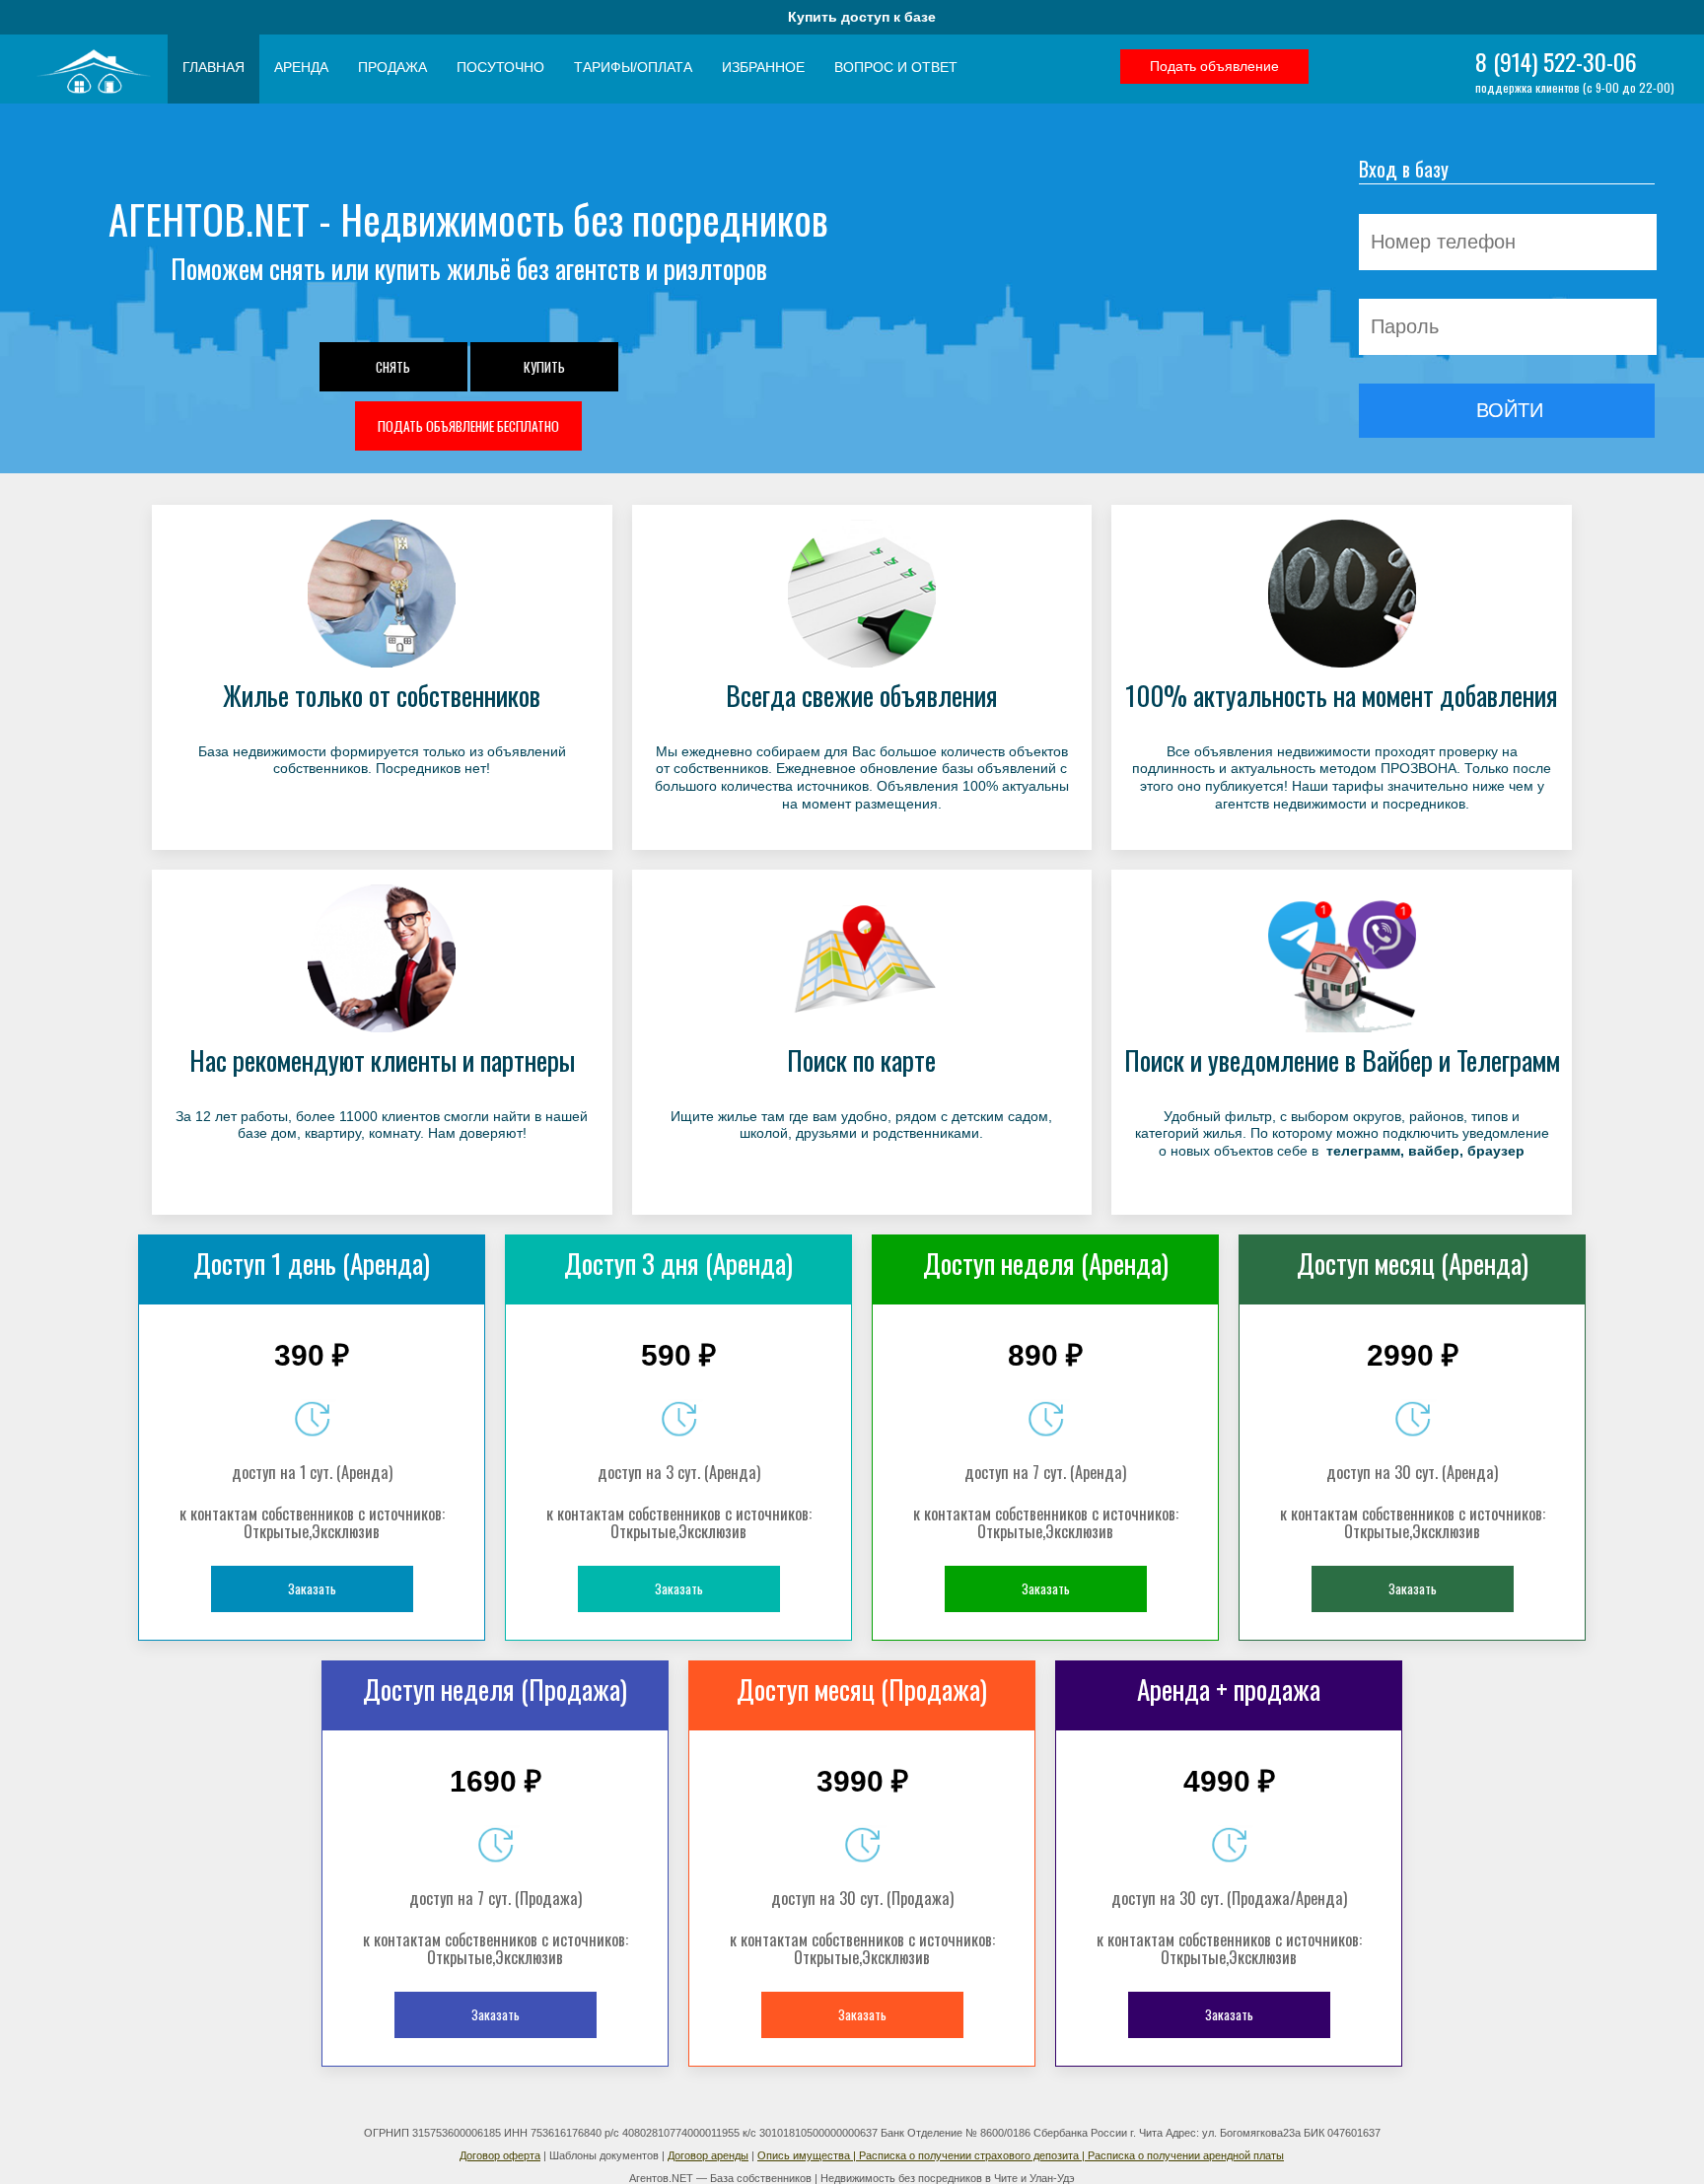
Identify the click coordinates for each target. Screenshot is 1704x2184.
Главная (213, 68)
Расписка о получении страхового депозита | (973, 2155)
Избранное (763, 68)
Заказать (312, 1588)
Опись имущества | (808, 2155)
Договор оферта (500, 2155)
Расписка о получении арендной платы (1186, 2155)
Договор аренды (708, 2155)
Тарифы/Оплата (633, 68)
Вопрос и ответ (896, 68)
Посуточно (500, 68)
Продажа (392, 68)
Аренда (301, 68)
